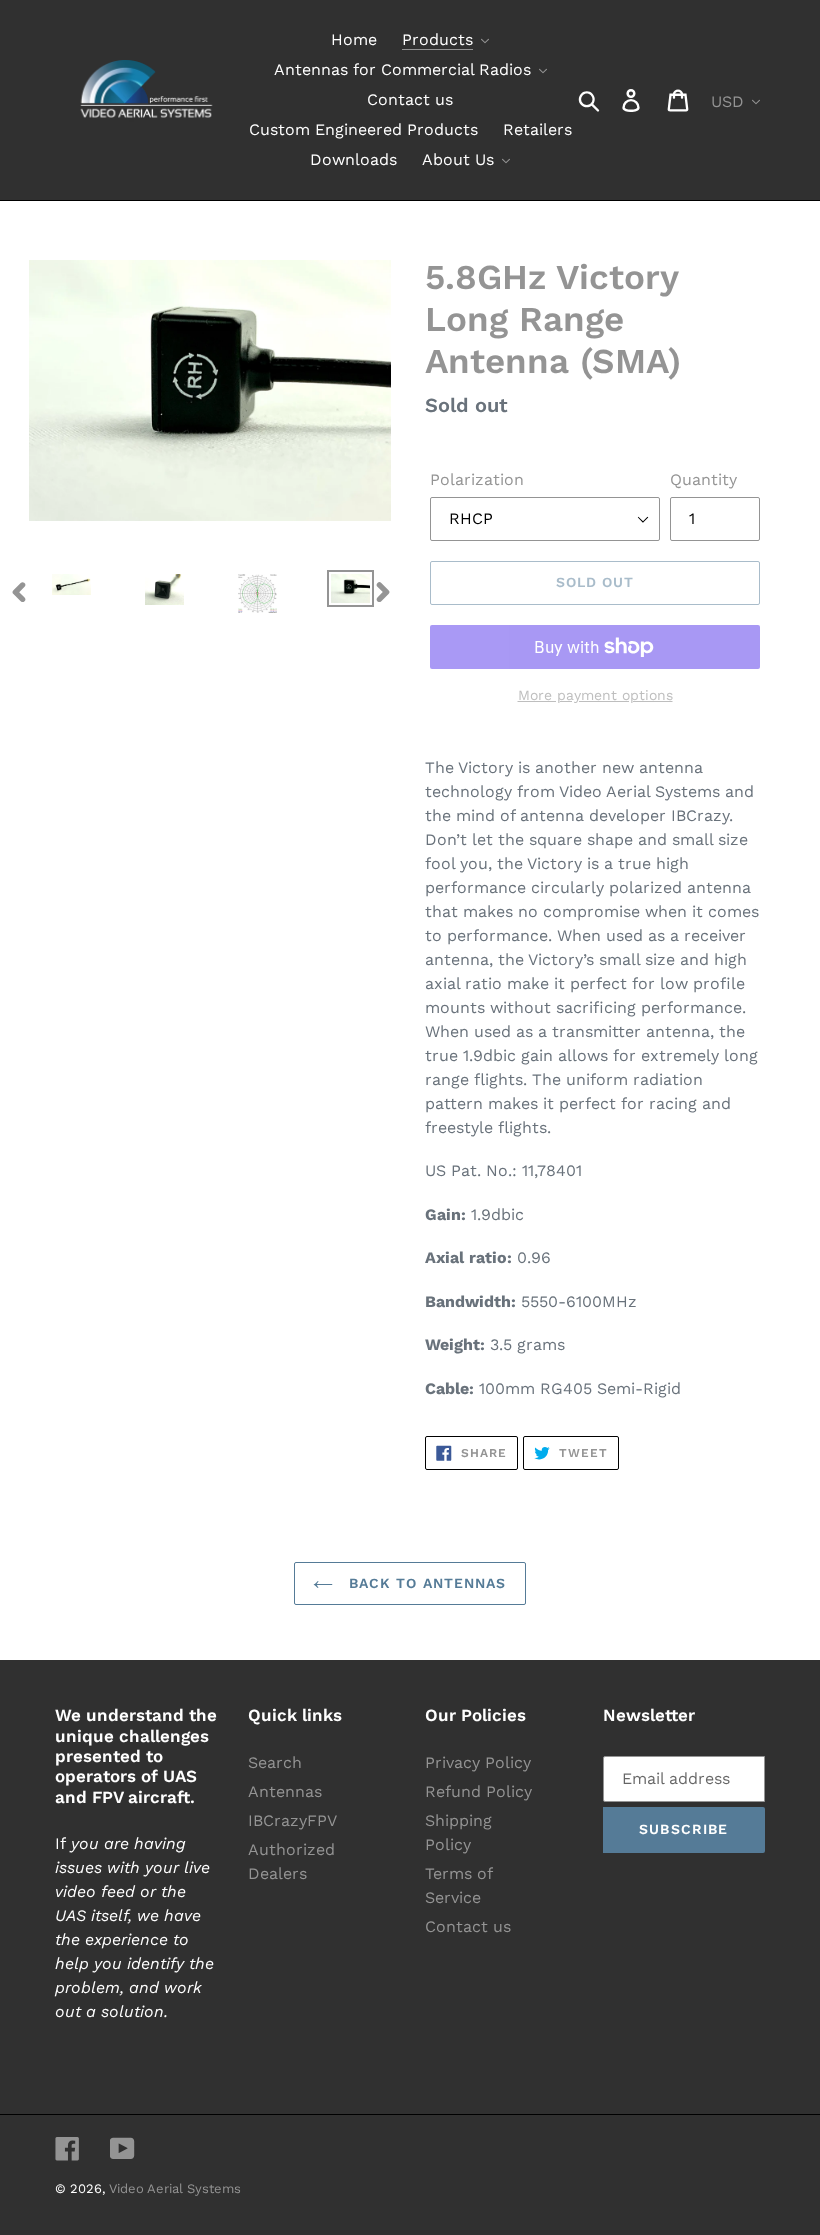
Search (275, 1762)
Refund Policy (478, 1791)
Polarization (477, 479)
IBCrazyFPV (292, 1820)
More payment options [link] (595, 695)
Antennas (285, 1791)
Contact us (468, 1926)
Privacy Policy (478, 1762)
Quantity (703, 479)
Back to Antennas (424, 1583)
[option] (56, 592)
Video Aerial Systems (175, 2188)
